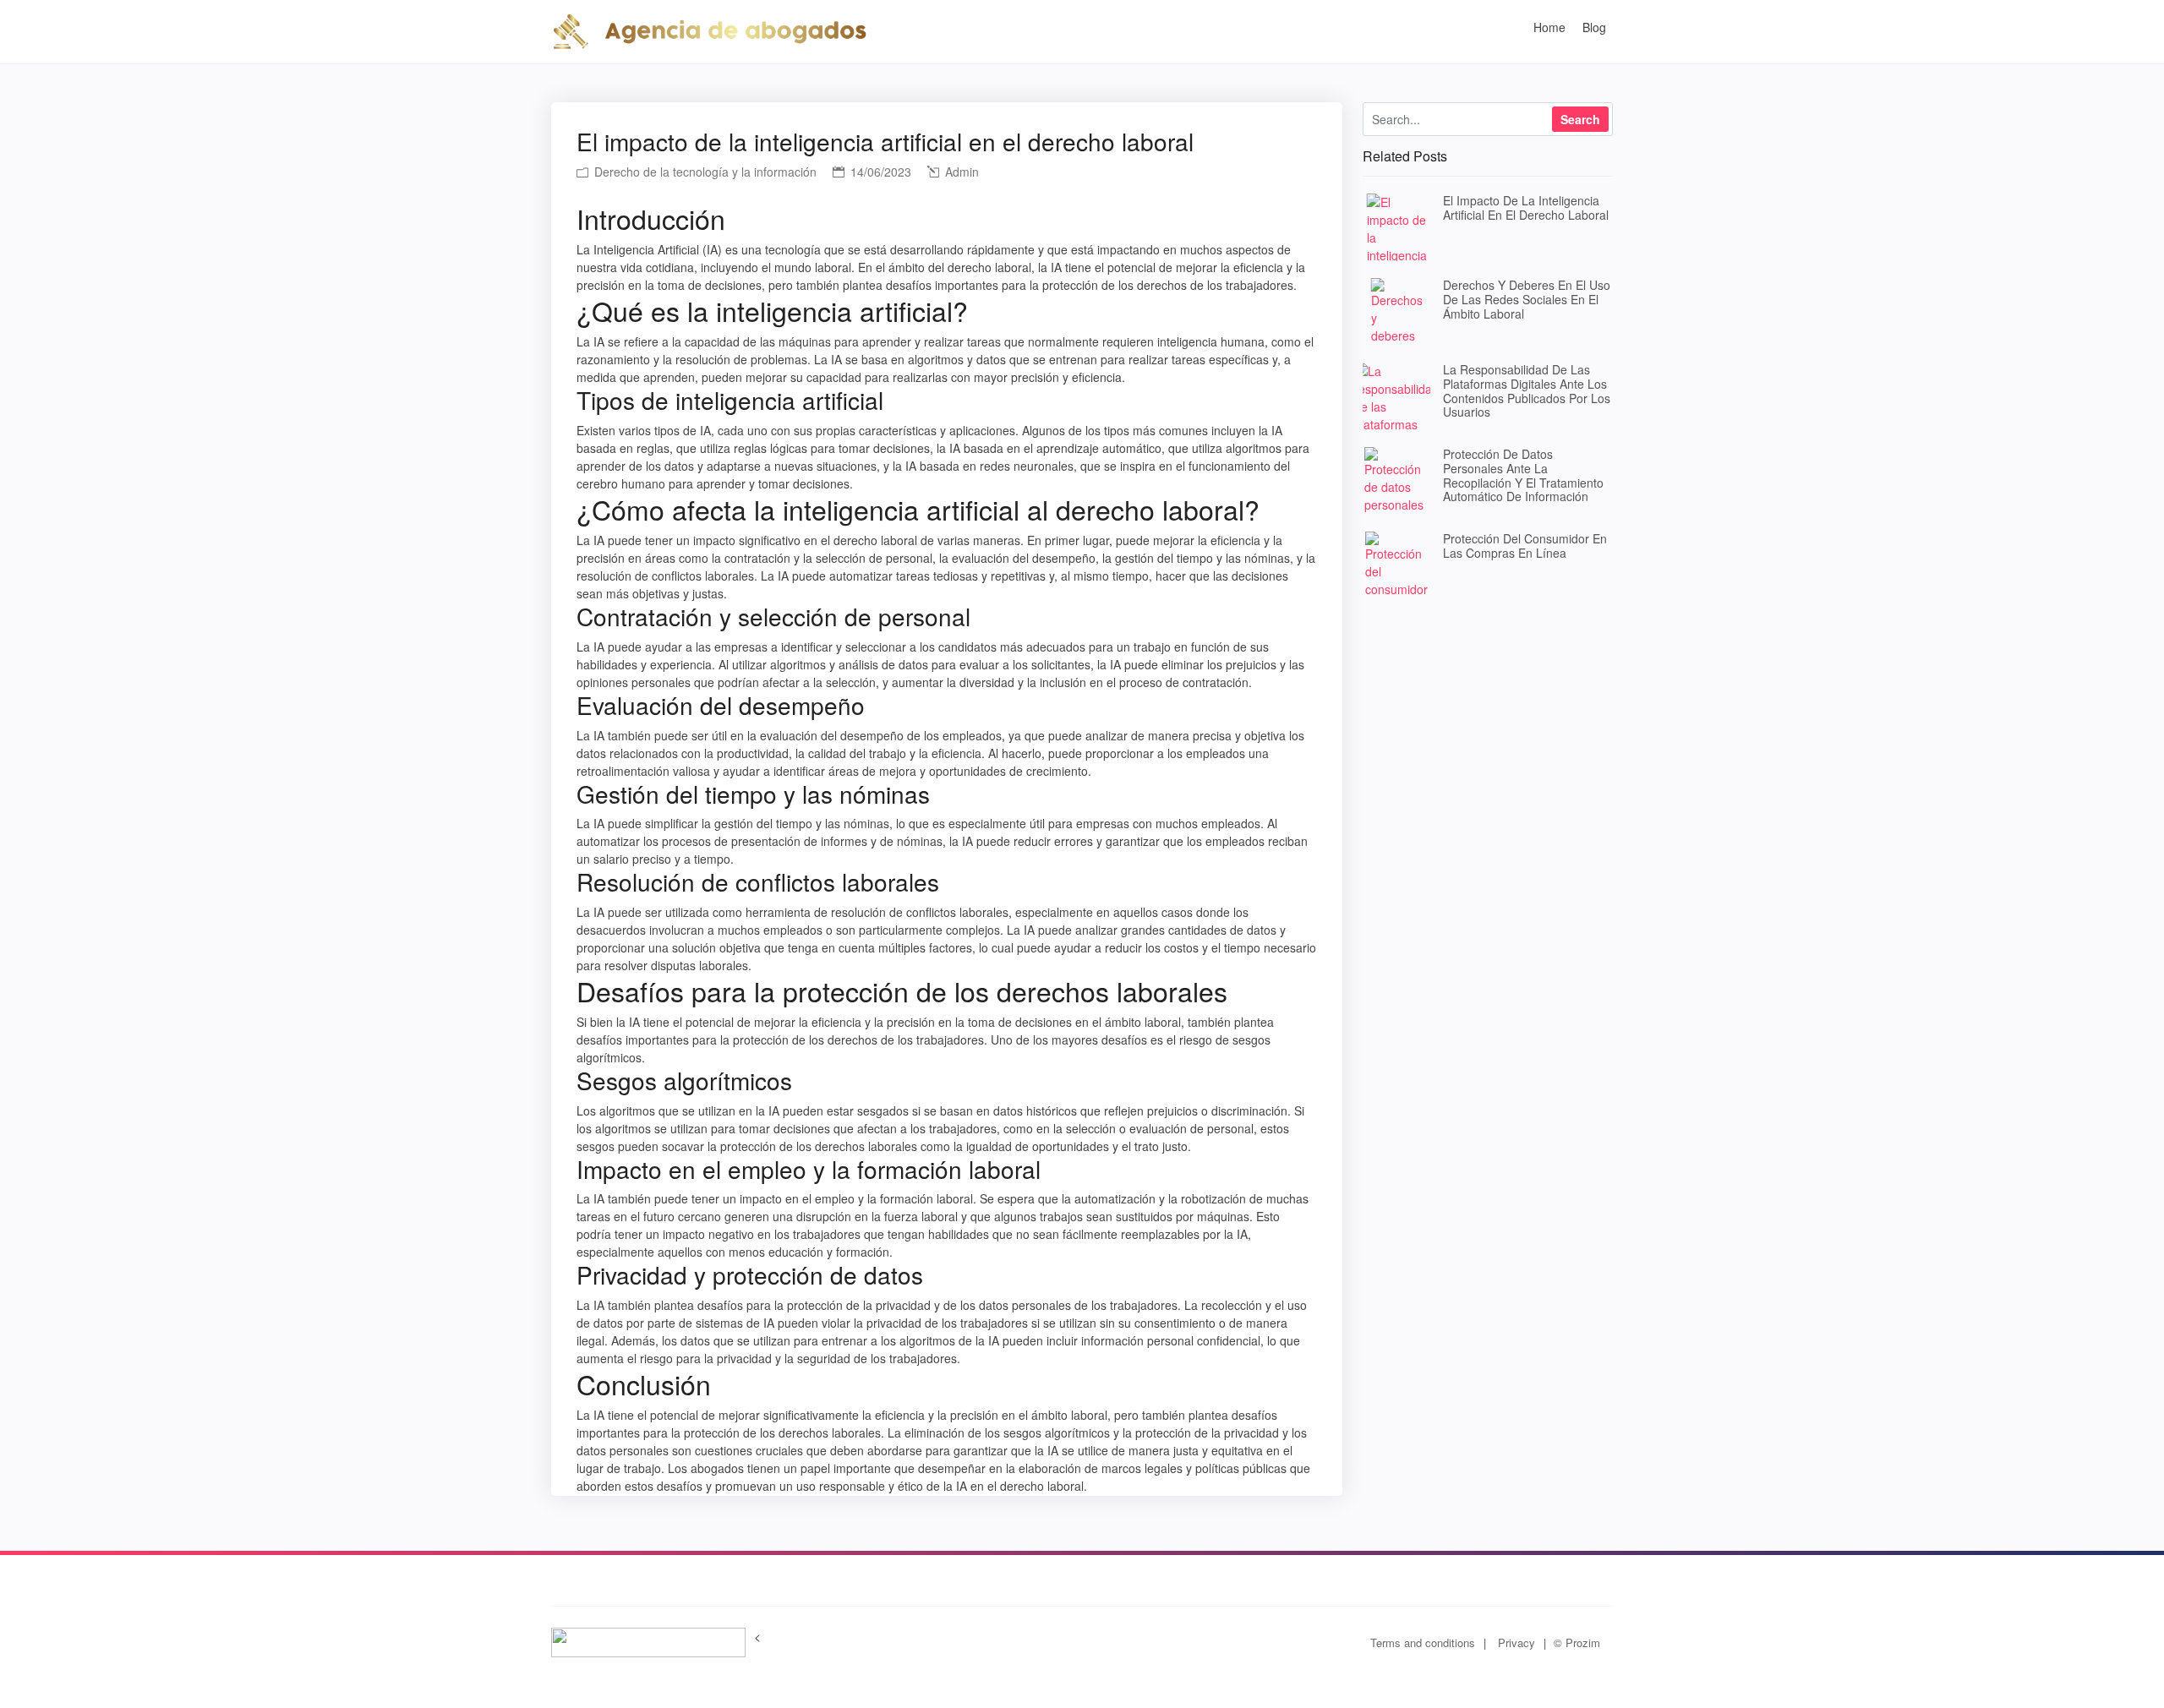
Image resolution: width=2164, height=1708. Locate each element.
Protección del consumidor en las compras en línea (1525, 546)
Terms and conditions (1423, 1643)
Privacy (1516, 1643)
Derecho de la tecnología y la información (704, 172)
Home (1549, 27)
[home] (710, 30)
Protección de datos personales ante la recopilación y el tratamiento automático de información (1523, 475)
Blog (1594, 27)
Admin (960, 172)
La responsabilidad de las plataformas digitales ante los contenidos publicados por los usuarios (1527, 390)
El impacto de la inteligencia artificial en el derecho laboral (1526, 207)
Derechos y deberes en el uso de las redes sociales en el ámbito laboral (1527, 299)
